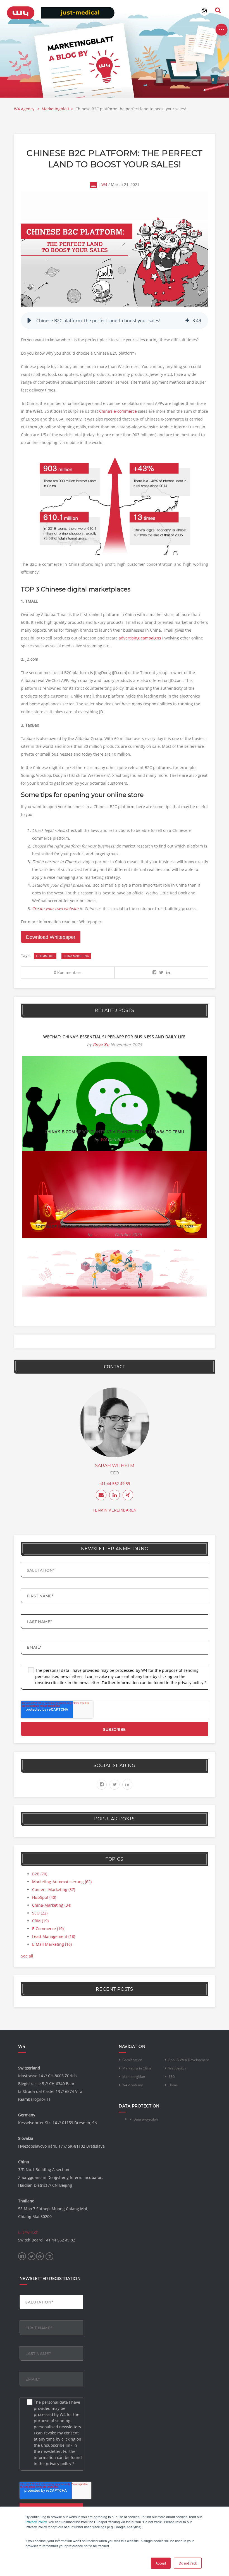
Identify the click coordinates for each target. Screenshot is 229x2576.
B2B (40, 1874)
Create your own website (55, 909)
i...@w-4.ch (28, 2232)
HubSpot (44, 1897)
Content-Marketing (54, 1889)
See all (27, 1956)
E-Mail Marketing (52, 1944)
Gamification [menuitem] (132, 2060)
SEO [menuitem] (172, 2077)
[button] (29, 321)
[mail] (101, 1495)
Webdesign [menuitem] (177, 2068)
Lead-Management (54, 1936)
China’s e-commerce (118, 411)
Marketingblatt (55, 109)
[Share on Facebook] (154, 972)
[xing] (128, 1495)
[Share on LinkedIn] (168, 972)
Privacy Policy (36, 2522)
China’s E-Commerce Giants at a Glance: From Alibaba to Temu (115, 1132)
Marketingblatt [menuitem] (134, 2077)
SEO (40, 1913)
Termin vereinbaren (115, 1510)
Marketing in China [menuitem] (137, 2068)
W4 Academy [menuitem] (133, 2085)
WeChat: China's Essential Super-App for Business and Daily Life (115, 1037)
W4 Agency (25, 109)
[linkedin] (115, 1495)
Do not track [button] (188, 2563)
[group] (115, 321)
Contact (115, 1367)
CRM (40, 1921)
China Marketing (76, 956)
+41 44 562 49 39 (115, 1483)
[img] (187, 321)
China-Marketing (52, 1905)
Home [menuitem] (173, 2085)
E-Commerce (45, 956)
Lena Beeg (103, 1235)
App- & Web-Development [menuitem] (189, 2060)
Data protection (146, 2119)
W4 (104, 184)
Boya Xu (101, 1045)
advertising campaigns (140, 638)
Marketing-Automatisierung (62, 1882)
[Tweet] (161, 972)
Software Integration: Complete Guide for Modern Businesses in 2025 (115, 1227)
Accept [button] (161, 2563)
